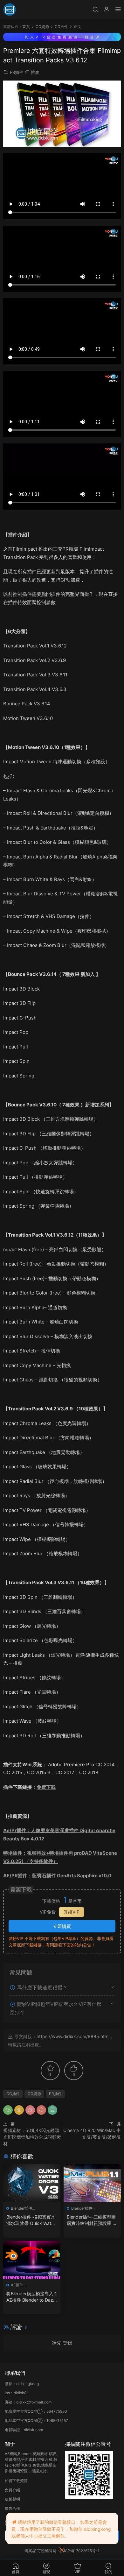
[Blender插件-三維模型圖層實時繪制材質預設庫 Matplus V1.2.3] (92, 2183)
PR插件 (17, 72)
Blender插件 (21, 2208)
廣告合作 (12, 2508)
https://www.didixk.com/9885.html (73, 2036)
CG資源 (34, 2094)
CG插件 (13, 2094)
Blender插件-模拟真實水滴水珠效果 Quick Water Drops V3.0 (31, 2220)
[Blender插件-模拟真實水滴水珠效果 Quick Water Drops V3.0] (32, 2183)
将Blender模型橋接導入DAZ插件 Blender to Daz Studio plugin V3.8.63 (32, 2297)
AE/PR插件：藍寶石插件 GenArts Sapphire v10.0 (57, 1876)
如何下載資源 (16, 2481)
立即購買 (62, 1926)
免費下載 (46, 1787)
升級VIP (72, 1912)
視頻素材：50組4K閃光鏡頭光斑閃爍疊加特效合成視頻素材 (32, 2137)
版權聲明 (12, 2499)
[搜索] (95, 9)
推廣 (35, 72)
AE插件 (17, 2285)
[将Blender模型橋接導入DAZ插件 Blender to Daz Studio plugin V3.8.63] (32, 2260)
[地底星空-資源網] (10, 10)
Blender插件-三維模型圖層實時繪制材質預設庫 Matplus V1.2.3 (92, 2220)
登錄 (67, 2343)
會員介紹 (12, 2490)
